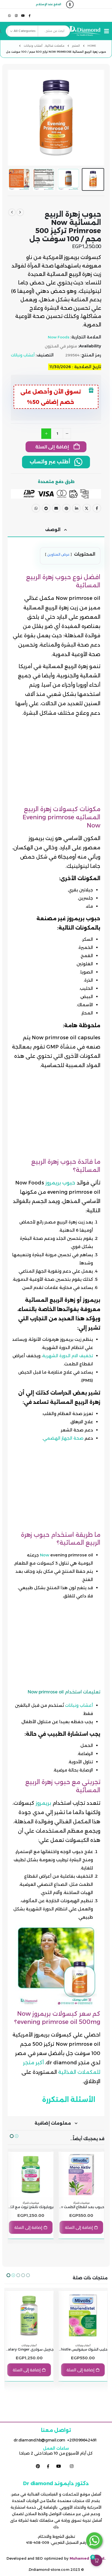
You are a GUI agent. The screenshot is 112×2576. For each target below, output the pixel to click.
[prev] (20, 212)
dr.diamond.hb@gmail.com (39, 2440)
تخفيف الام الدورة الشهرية (68, 1356)
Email (56, 508)
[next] (12, 212)
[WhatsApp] (10, 15)
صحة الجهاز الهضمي (63, 1438)
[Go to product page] (81, 2175)
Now (45, 1555)
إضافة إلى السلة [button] (79, 2227)
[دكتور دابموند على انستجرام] (71, 2466)
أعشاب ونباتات (23, 355)
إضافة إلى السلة (52, 447)
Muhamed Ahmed (87, 2558)
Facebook (97, 508)
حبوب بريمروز (60, 1183)
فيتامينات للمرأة (81, 2203)
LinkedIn (76, 508)
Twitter (87, 508)
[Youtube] (23, 15)
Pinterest (66, 508)
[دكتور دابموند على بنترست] (38, 2466)
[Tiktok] (3, 15)
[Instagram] (16, 15)
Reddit (46, 508)
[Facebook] (30, 15)
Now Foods (59, 337)
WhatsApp (36, 508)
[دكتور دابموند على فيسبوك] (48, 2466)
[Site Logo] (89, 31)
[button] (105, 31)
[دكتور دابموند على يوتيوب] (58, 2466)
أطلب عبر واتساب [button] (51, 462)
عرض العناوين (58, 554)
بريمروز (43, 1803)
